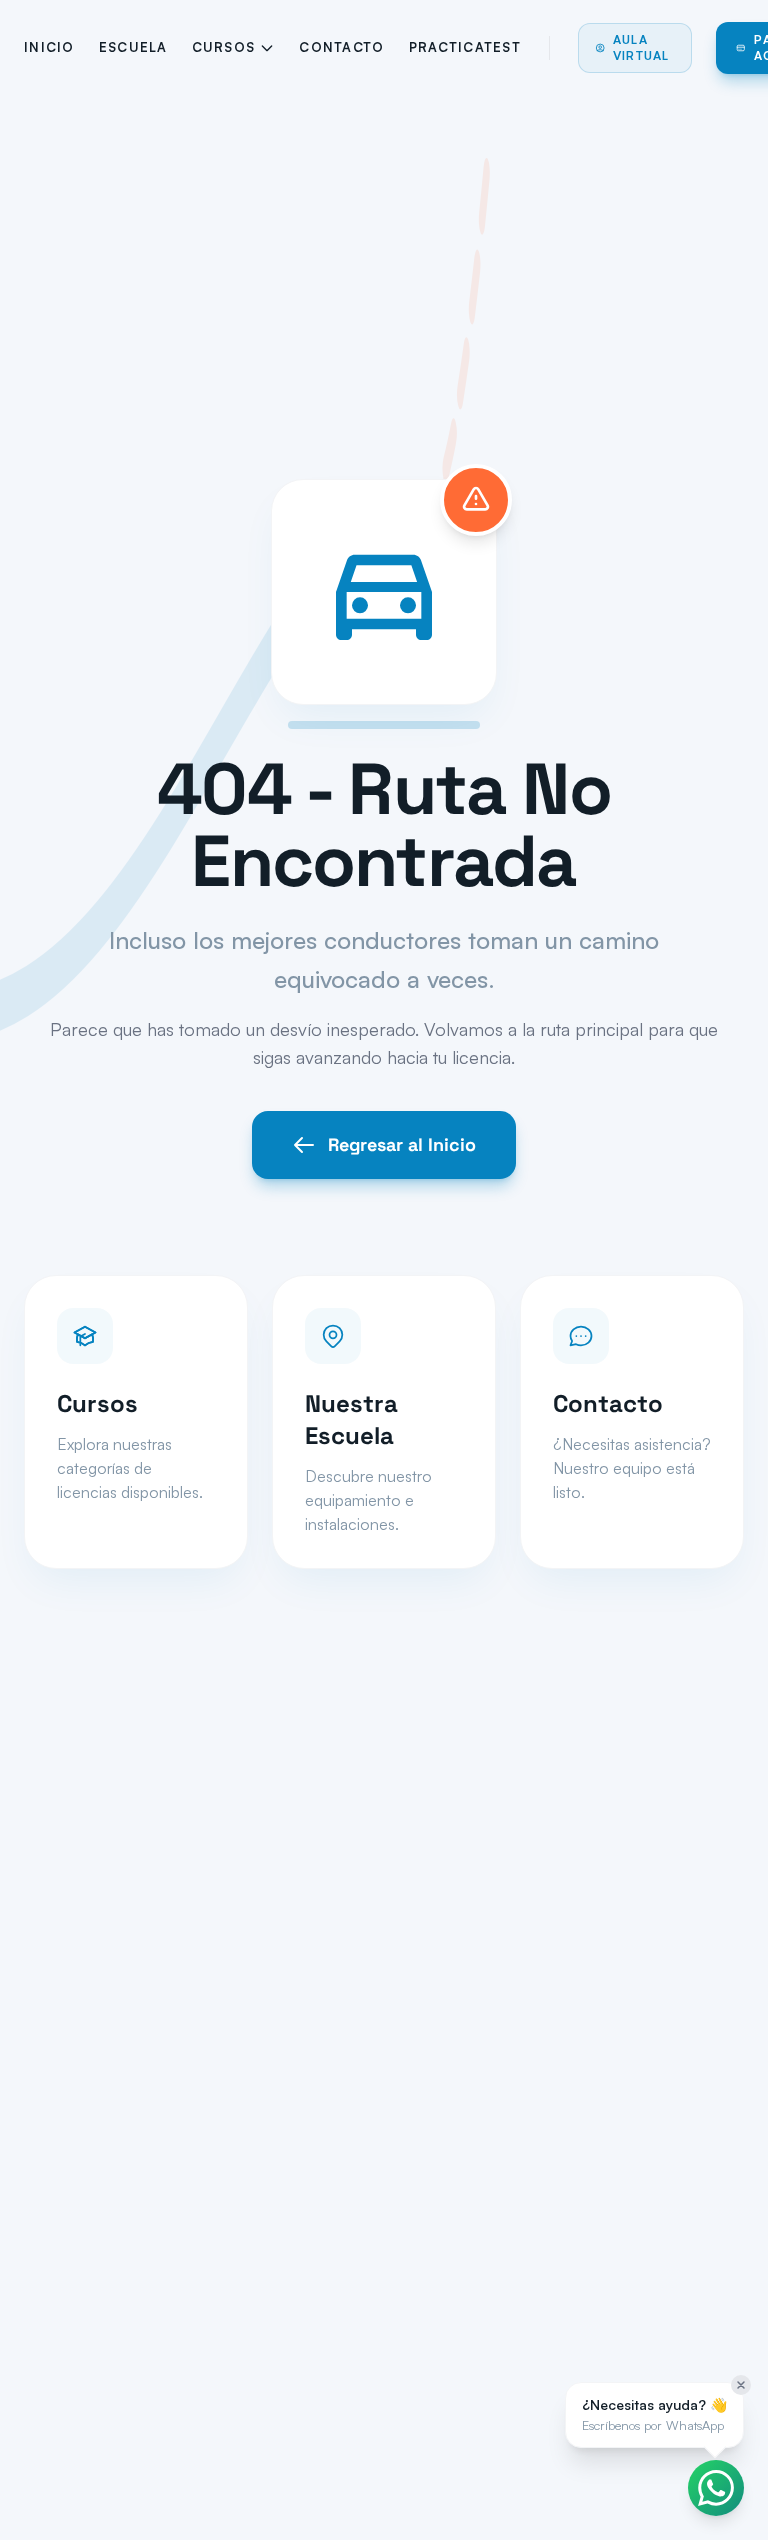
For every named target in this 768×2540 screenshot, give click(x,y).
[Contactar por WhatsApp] (716, 2488)
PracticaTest (465, 47)
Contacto (341, 47)
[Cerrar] (741, 2385)
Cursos (224, 47)
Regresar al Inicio (402, 1144)
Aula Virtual (641, 47)
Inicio (49, 47)
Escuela (133, 47)
